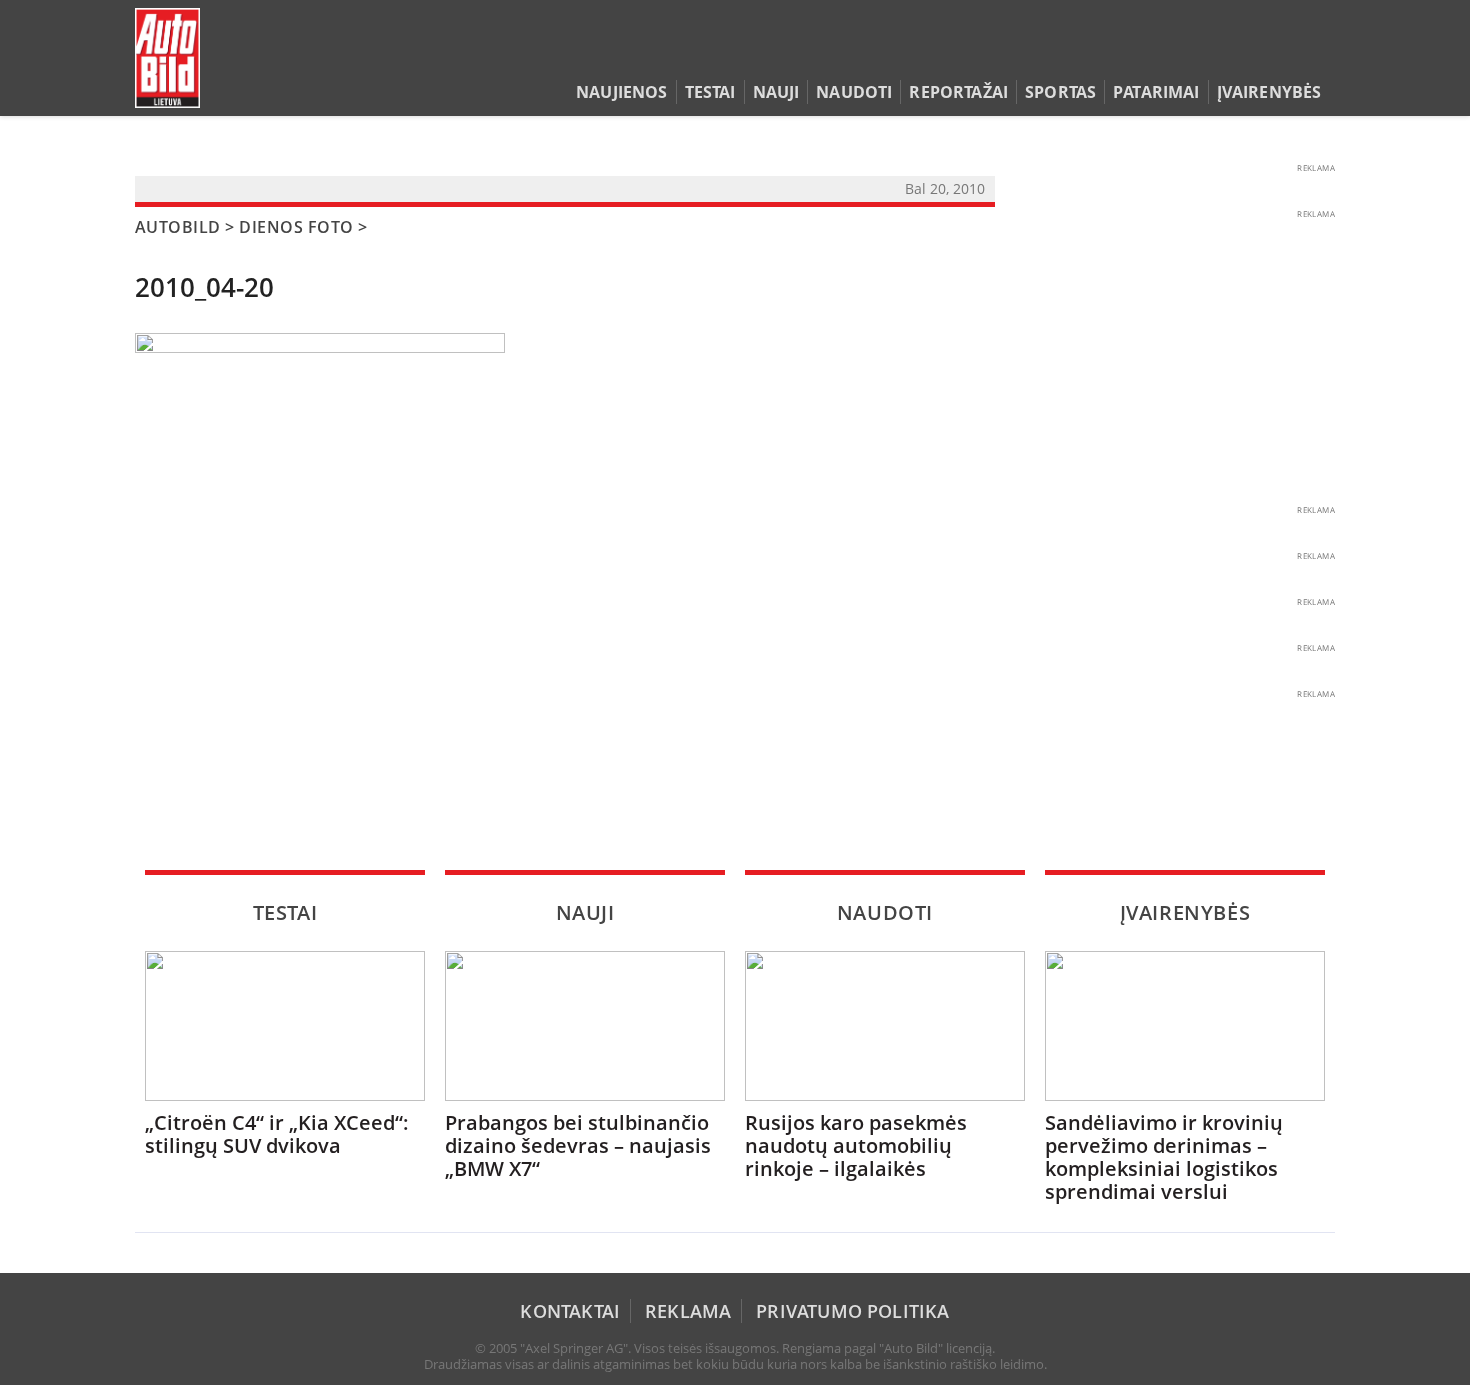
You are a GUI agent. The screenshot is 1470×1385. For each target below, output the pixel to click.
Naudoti (854, 92)
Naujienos (621, 92)
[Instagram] (1319, 54)
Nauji (776, 92)
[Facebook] (1292, 54)
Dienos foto (296, 227)
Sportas (1060, 92)
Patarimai (1156, 92)
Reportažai (958, 92)
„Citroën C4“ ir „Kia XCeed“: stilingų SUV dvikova (277, 1134)
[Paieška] (1230, 54)
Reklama (688, 1311)
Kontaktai (570, 1311)
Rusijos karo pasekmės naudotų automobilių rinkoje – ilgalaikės (856, 1145)
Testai (710, 92)
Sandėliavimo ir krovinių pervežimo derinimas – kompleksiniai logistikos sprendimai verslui (1164, 1157)
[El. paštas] (1261, 54)
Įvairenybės (1269, 92)
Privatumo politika (852, 1311)
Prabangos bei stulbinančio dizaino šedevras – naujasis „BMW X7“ (578, 1145)
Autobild (178, 227)
